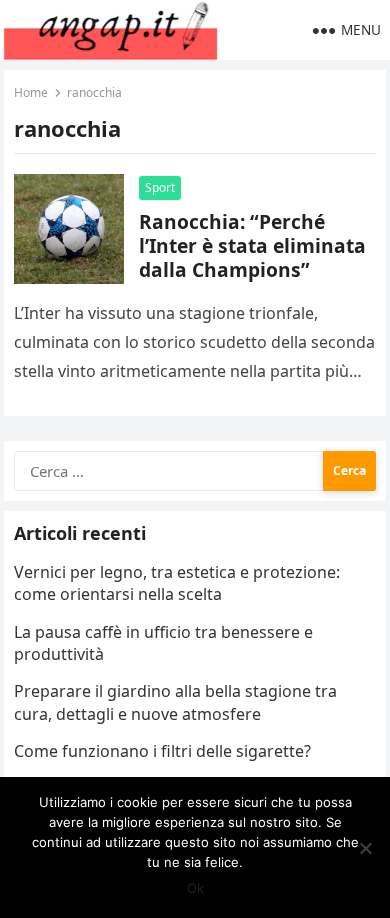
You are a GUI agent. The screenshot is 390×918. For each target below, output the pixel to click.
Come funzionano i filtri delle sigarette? (162, 751)
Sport (160, 187)
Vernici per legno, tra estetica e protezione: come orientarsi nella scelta (177, 583)
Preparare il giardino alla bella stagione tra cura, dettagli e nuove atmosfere (175, 702)
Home (31, 92)
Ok (195, 888)
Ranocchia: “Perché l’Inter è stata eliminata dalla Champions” (252, 245)
